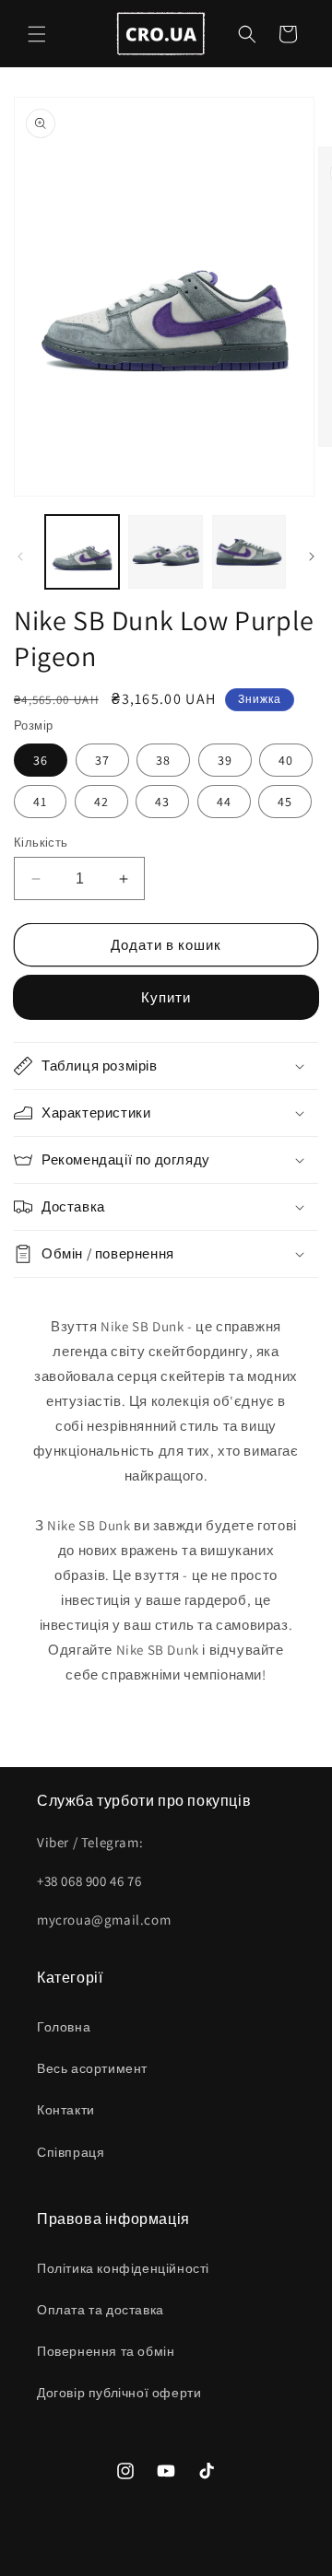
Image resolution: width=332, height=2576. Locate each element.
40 (286, 760)
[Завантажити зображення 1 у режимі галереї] (82, 552)
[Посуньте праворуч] (312, 556)
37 (102, 760)
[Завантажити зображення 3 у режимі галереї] (249, 552)
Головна (64, 2027)
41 (40, 802)
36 (41, 760)
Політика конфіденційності (123, 2268)
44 (224, 802)
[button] (37, 34)
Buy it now (166, 997)
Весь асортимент (92, 2068)
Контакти (66, 2110)
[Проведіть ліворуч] (20, 556)
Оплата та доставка (101, 2310)
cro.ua (184, 2560)
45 (285, 802)
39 (225, 760)
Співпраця (71, 2152)
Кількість (41, 843)
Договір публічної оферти (119, 2393)
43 (162, 802)
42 (101, 802)
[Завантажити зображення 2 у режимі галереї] (165, 552)
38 (163, 760)
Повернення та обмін (106, 2351)
